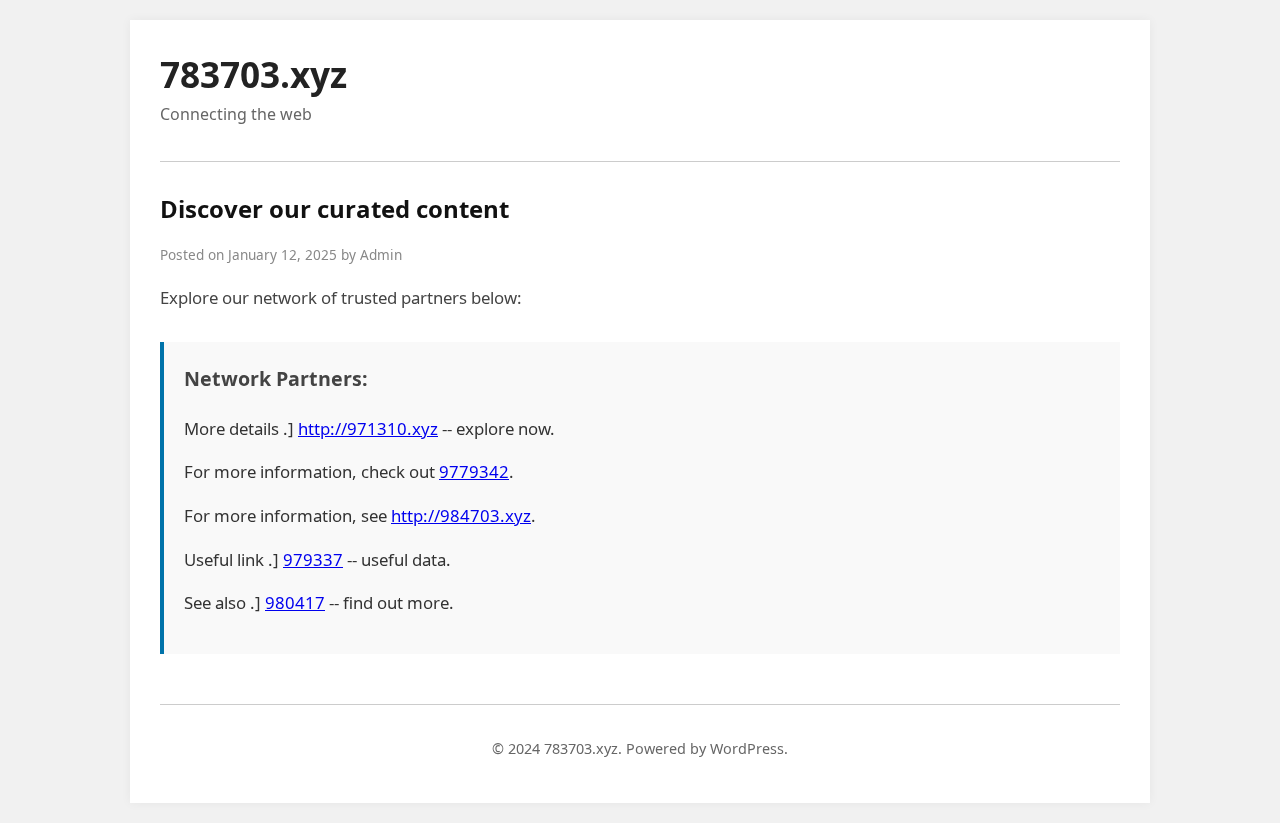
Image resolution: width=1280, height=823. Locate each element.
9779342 (474, 471)
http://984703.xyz (461, 515)
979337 (313, 559)
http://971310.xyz (368, 428)
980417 (295, 602)
